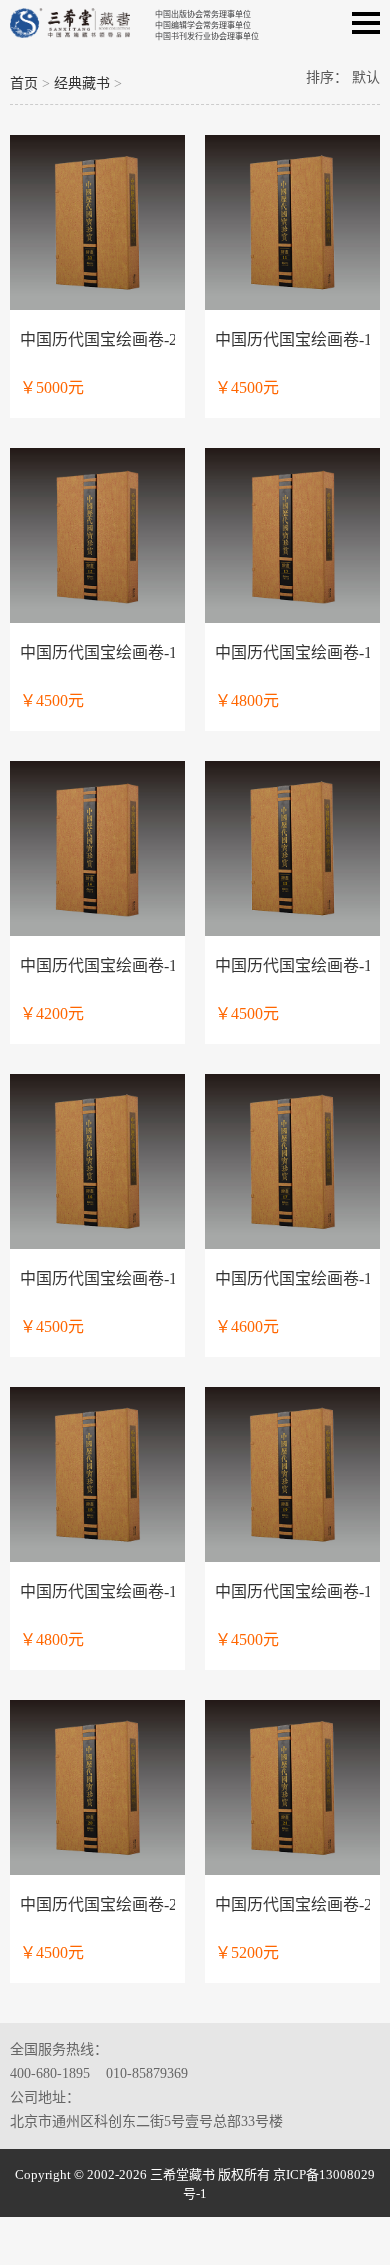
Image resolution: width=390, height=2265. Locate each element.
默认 (366, 77)
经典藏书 (82, 83)
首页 (24, 83)
